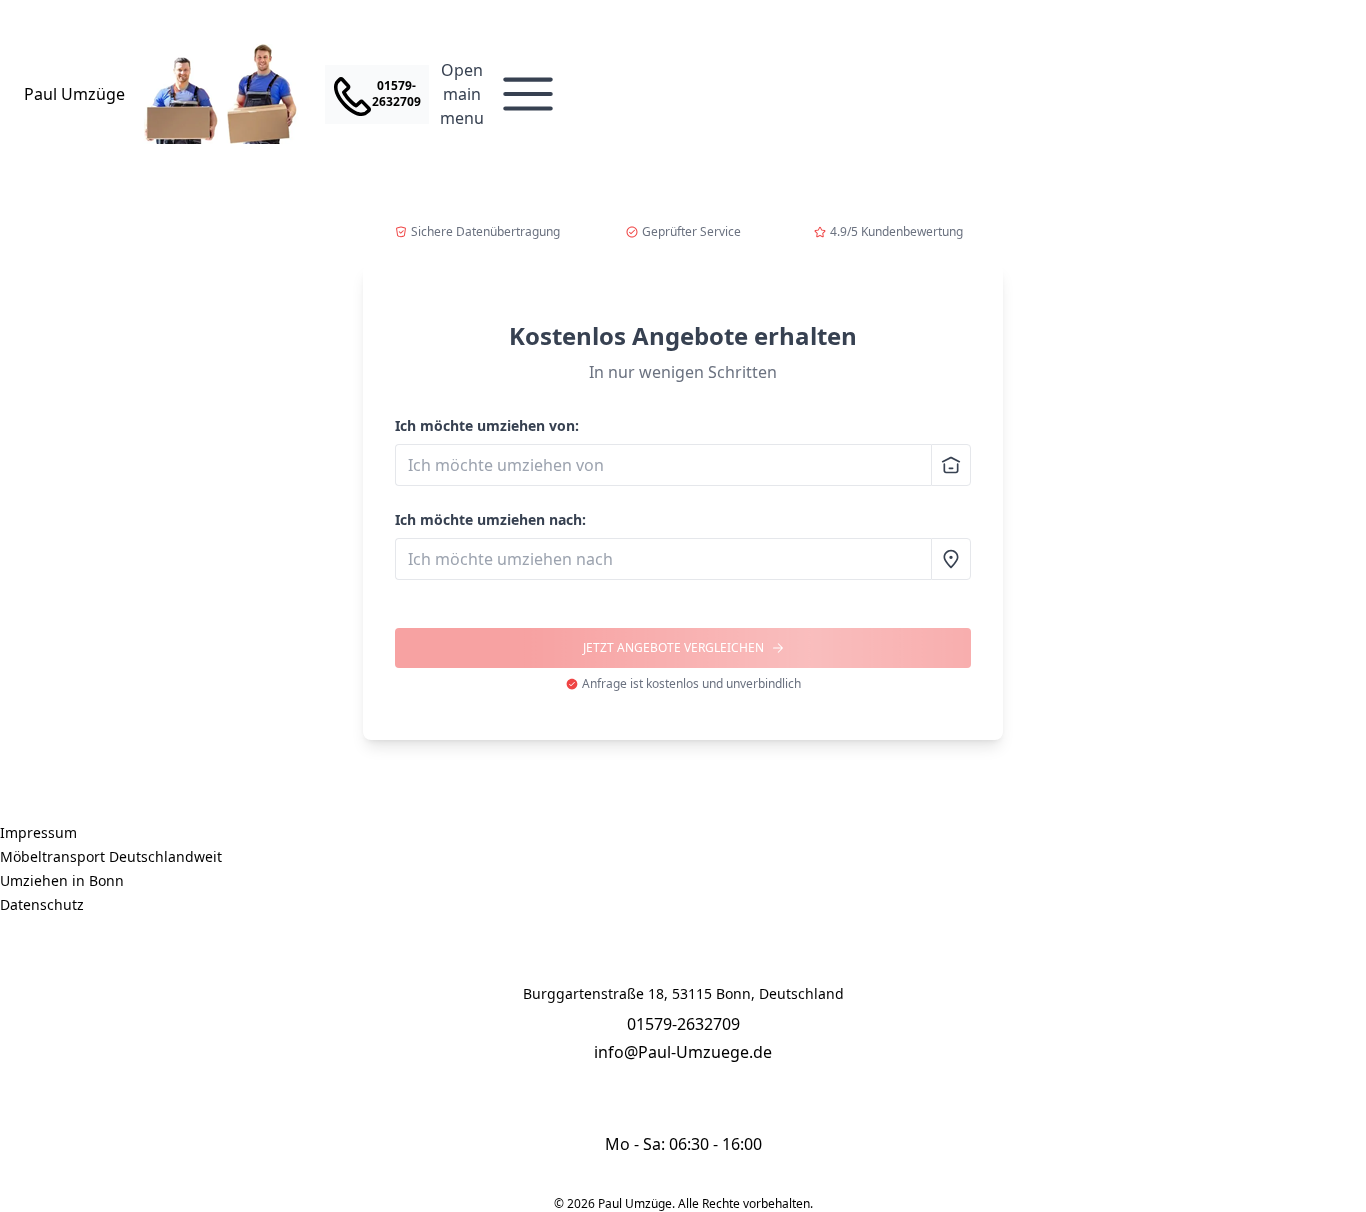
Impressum (38, 832)
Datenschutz (42, 904)
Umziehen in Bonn (62, 880)
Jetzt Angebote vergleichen (673, 647)
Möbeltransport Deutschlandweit (111, 856)
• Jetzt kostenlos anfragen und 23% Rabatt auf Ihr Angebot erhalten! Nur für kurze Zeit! (683, 9)
